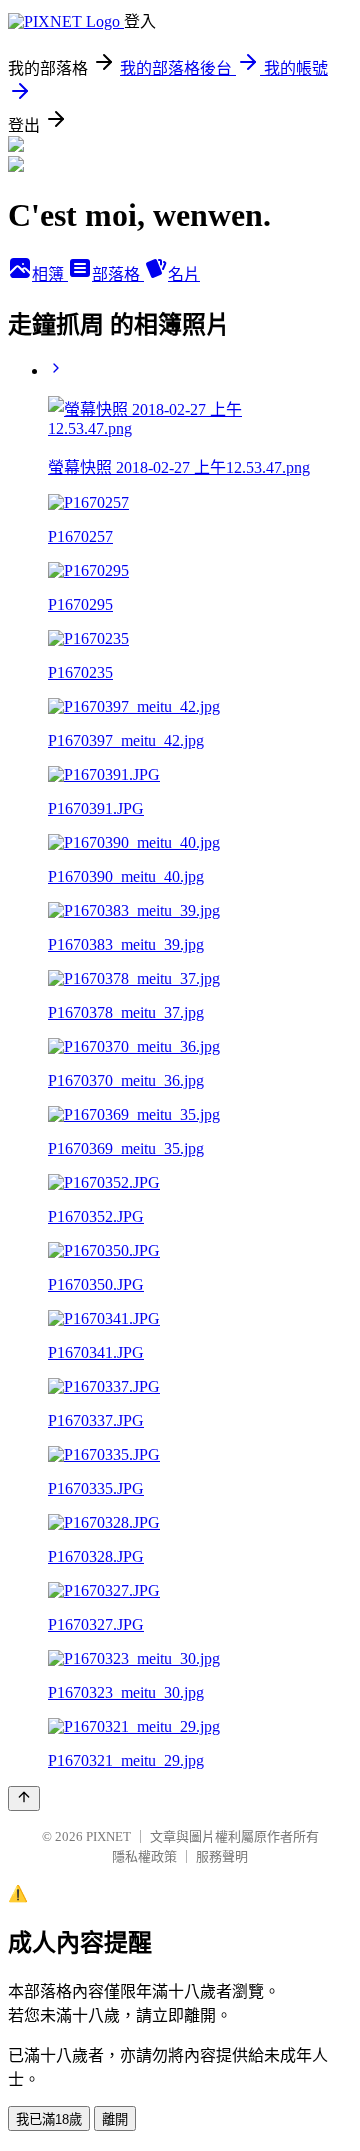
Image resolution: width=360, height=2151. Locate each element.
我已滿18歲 (49, 2119)
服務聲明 (222, 1856)
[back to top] (24, 1798)
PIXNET (108, 1836)
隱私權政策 (144, 1856)
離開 (115, 2119)
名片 (184, 274)
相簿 (50, 274)
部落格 (118, 274)
